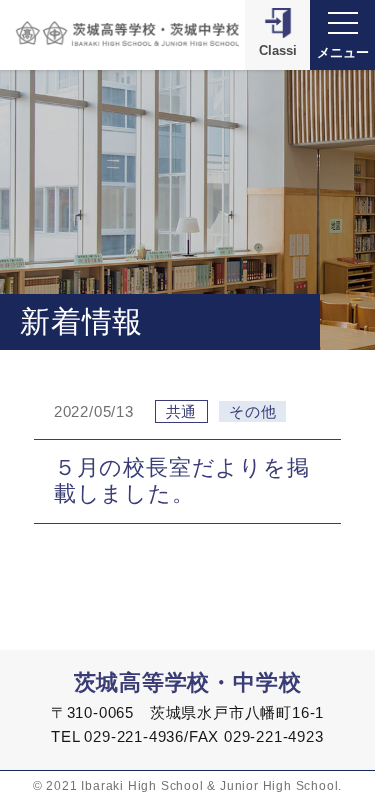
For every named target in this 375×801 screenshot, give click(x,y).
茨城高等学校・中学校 (188, 682)
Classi (278, 50)
